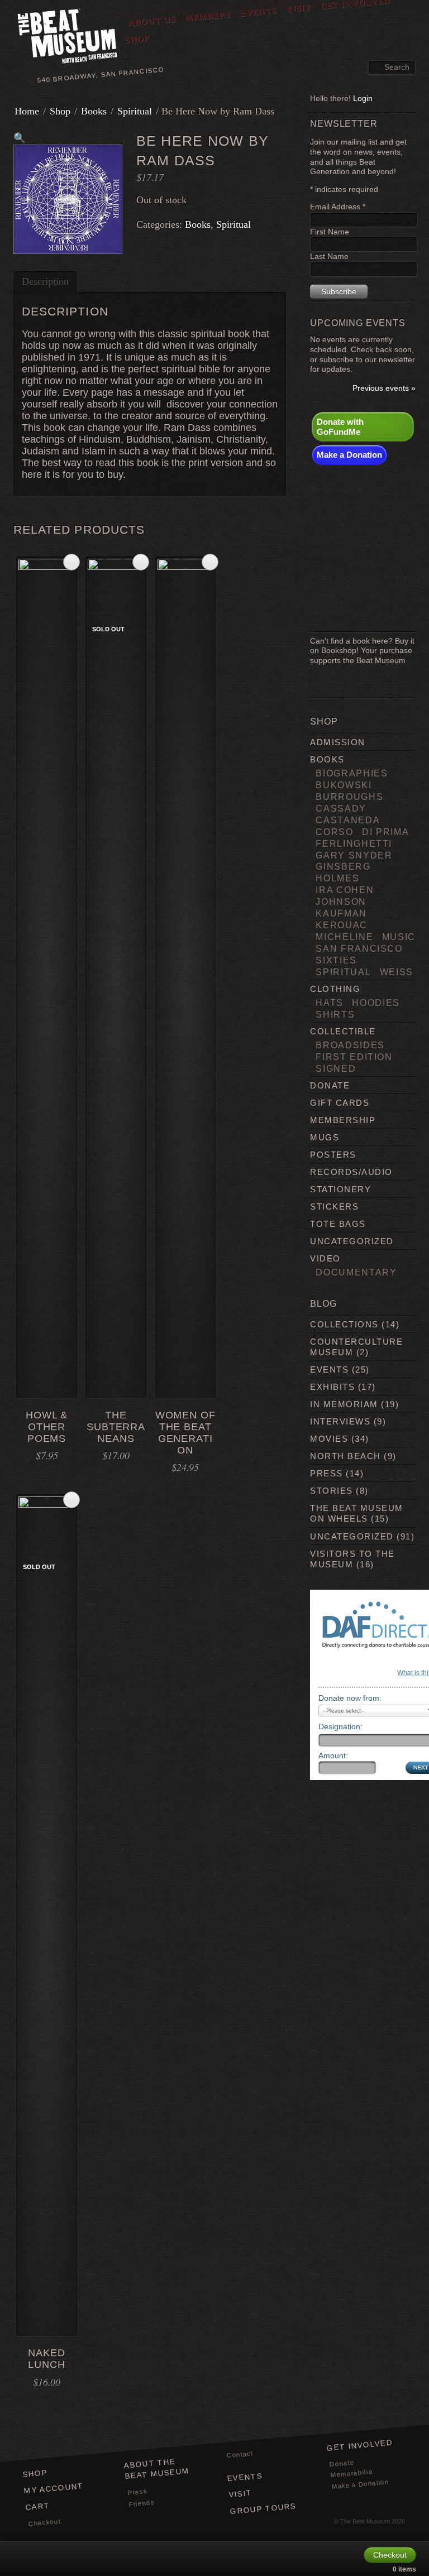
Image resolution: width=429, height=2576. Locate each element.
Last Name (329, 256)
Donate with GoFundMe (340, 427)
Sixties (336, 960)
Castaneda (348, 820)
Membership (343, 1120)
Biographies (352, 773)
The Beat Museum (365, 2521)
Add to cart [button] (71, 562)
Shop (137, 39)
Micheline (344, 937)
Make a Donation (349, 455)
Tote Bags (338, 1224)
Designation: (340, 1726)
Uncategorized (352, 1241)
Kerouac (342, 925)
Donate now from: (350, 1698)
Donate (330, 1085)
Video (325, 1258)
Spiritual (135, 111)
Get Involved (359, 2445)
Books (94, 111)
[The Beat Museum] (68, 38)
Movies (329, 1439)
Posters (333, 1155)
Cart (38, 2507)
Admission (337, 742)
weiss (397, 972)
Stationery (340, 1189)
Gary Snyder (354, 855)
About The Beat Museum (156, 2469)
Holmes (337, 878)
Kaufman (341, 913)
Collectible (343, 1031)
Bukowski (344, 785)
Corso (334, 832)
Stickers (334, 1207)
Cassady (341, 808)
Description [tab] (45, 281)
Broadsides (350, 1045)
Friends (142, 2503)
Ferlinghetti (354, 843)
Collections (344, 1324)
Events (258, 12)
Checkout (44, 2522)
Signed (336, 1068)
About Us (152, 21)
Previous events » (384, 388)
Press (326, 1473)
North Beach (345, 1456)
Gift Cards (340, 1103)
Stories (331, 1491)
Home (27, 111)
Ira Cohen (345, 890)
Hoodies (376, 1002)
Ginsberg (343, 866)
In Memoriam (344, 1404)
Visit (240, 2494)
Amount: (333, 1755)
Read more (141, 562)
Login (363, 99)
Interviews (340, 1421)
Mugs (325, 1137)
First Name (330, 232)
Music (399, 937)
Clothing (335, 989)
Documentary (356, 1272)
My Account (54, 2488)
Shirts (335, 1014)
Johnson (341, 901)
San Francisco (359, 948)
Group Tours (263, 2509)
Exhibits (332, 1387)
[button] (20, 138)
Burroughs (349, 797)
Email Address (338, 207)
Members (208, 16)
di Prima (385, 832)
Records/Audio (351, 1172)
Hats (330, 1002)
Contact (240, 2455)
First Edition (354, 1057)
